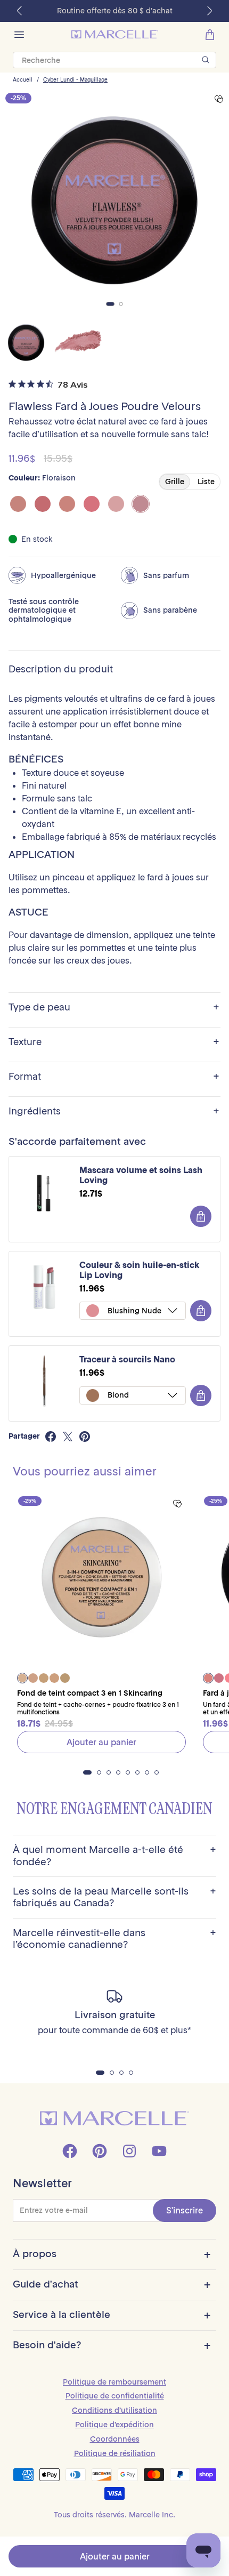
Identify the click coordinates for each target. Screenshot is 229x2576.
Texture (114, 1042)
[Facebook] (70, 2151)
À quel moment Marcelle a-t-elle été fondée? (114, 1856)
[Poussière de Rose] (116, 504)
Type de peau (114, 1008)
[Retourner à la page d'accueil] (114, 2118)
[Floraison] (141, 504)
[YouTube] (159, 2151)
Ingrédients (114, 1112)
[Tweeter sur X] (68, 1437)
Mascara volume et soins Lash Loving (141, 1175)
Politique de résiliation (115, 2453)
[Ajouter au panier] (201, 1216)
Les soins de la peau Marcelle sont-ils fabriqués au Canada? (114, 1897)
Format (114, 1077)
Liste (206, 482)
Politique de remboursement (114, 2382)
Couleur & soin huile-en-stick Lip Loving (140, 1270)
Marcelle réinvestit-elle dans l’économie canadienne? (114, 1939)
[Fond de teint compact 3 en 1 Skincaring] (101, 1580)
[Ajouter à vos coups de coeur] (219, 99)
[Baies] (43, 504)
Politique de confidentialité (115, 2396)
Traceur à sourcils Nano (127, 1359)
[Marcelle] (115, 34)
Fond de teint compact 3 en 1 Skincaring (90, 1693)
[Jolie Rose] (92, 504)
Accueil (23, 80)
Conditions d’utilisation (114, 2410)
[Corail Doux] (67, 504)
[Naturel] (18, 504)
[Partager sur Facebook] (51, 1437)
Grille (175, 482)
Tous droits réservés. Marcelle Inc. (114, 2515)
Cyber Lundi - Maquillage (75, 80)
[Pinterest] (100, 2151)
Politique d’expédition (114, 2425)
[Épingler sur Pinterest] (85, 1437)
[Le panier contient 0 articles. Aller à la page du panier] (210, 35)
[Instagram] (129, 2151)
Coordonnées (115, 2439)
